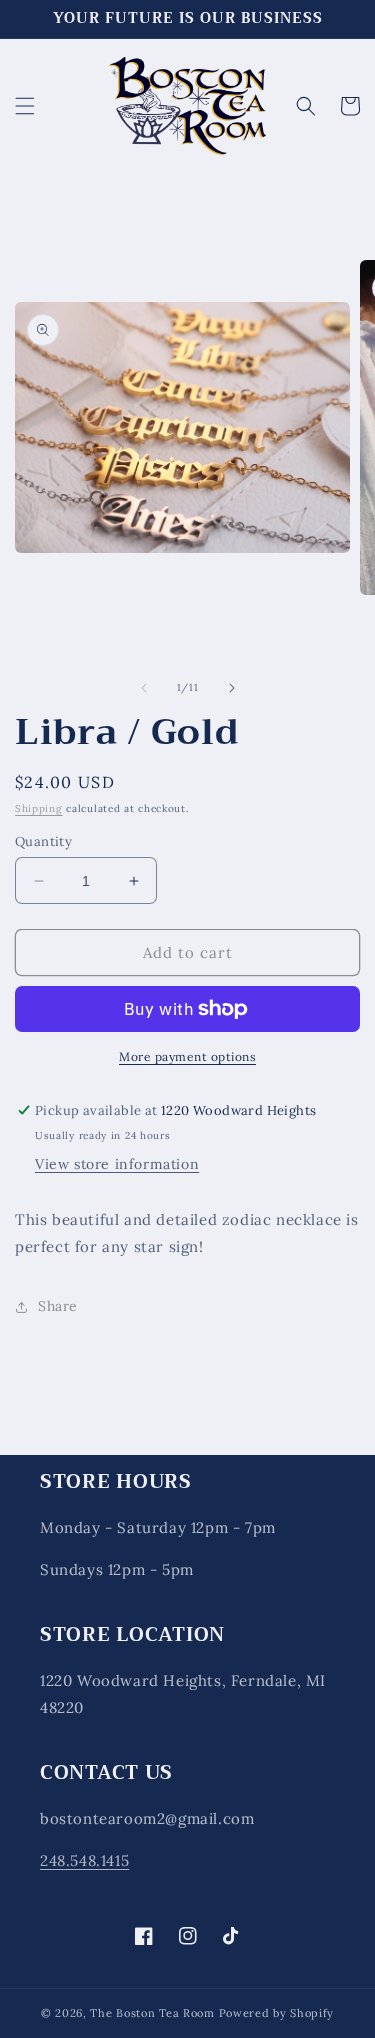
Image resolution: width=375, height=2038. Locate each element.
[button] (25, 106)
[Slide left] (144, 688)
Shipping (39, 808)
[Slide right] (232, 688)
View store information (117, 1164)
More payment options (187, 1056)
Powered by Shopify (277, 2013)
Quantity (43, 841)
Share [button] (58, 1306)
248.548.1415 (84, 1860)
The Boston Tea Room (152, 2013)
